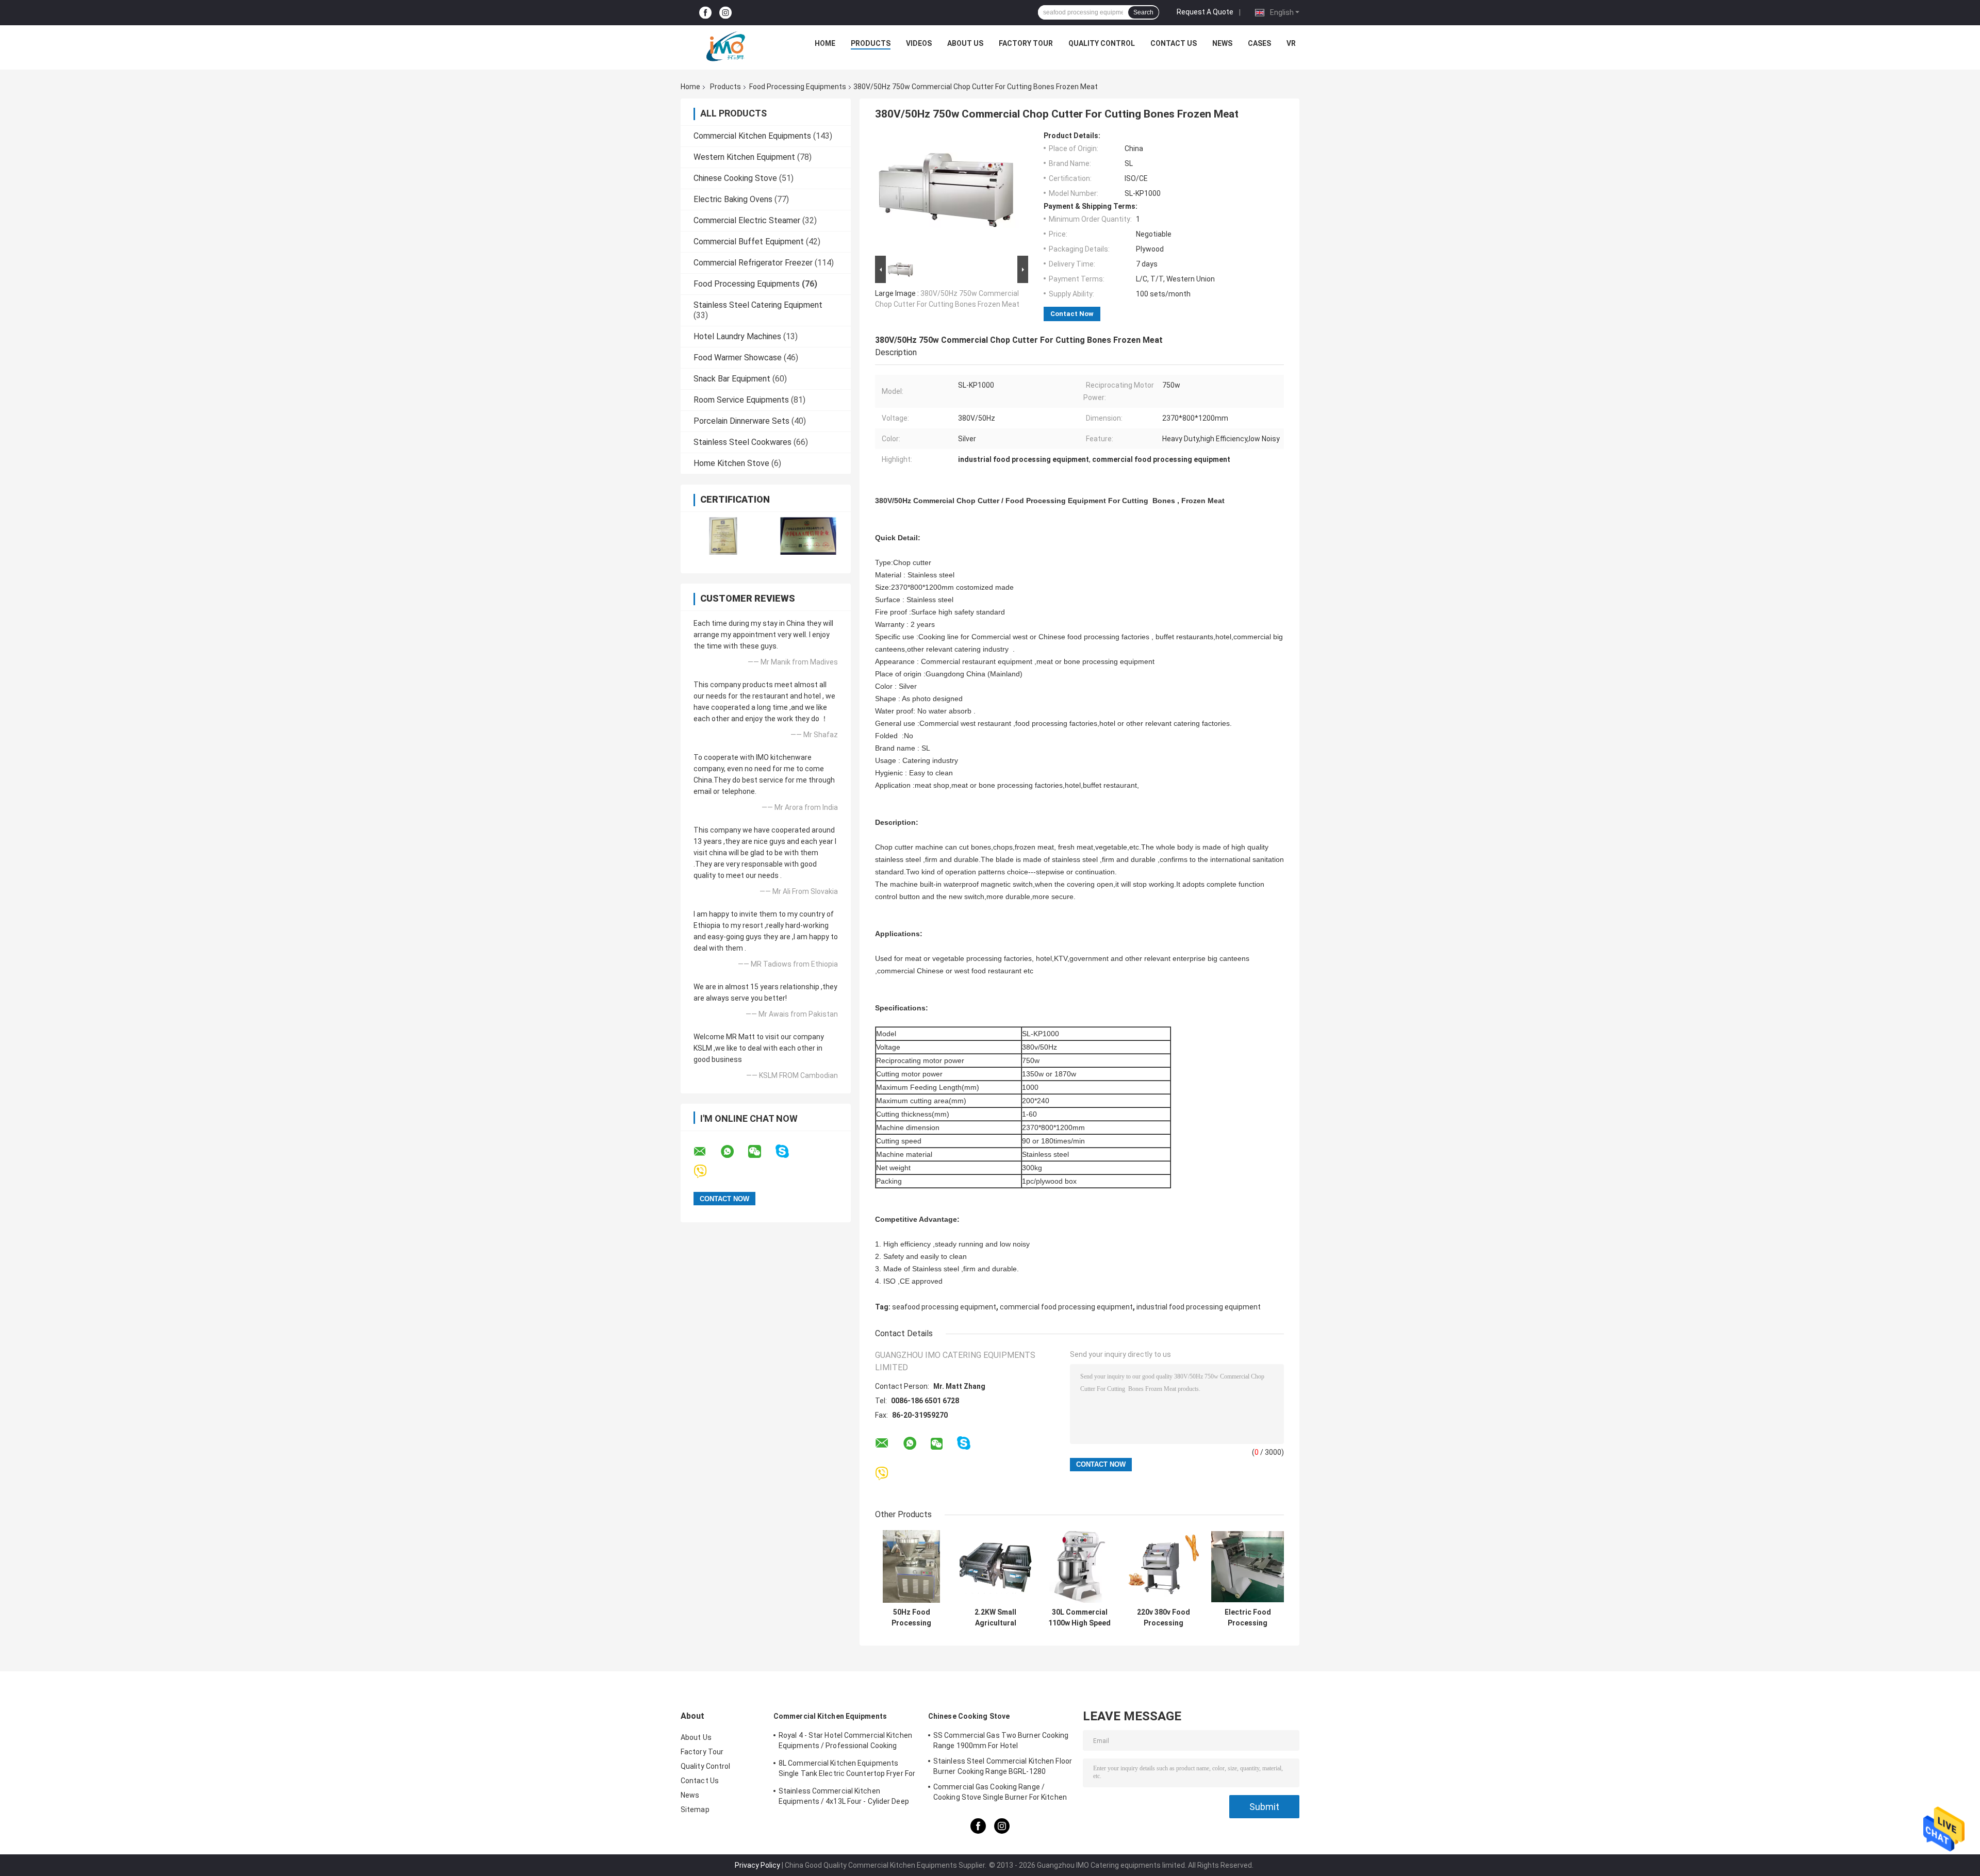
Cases (1259, 43)
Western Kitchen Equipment (744, 157)
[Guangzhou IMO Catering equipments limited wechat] (761, 1152)
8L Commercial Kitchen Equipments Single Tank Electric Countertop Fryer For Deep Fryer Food (847, 1770)
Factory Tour (1026, 43)
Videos (919, 43)
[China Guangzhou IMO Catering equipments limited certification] (723, 536)
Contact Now (1072, 314)
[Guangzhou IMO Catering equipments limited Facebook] (705, 13)
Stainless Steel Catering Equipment (758, 305)
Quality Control (1102, 43)
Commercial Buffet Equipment (749, 242)
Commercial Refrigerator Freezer (753, 263)
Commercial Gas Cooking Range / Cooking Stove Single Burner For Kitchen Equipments (1000, 1794)
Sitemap (695, 1809)
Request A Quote (1205, 12)
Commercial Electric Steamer (747, 220)
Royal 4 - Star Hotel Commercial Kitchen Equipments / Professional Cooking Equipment (845, 1742)
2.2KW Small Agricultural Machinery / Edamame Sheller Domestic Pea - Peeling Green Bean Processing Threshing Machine (995, 1618)
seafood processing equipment (944, 1307)
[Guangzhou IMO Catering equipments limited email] (706, 1152)
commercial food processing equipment (1066, 1307)
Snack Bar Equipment (732, 379)
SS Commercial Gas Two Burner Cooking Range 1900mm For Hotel (1001, 1740)
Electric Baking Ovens (733, 199)
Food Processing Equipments (798, 87)
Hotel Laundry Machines (737, 336)
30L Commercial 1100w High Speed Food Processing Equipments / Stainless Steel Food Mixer (1079, 1618)
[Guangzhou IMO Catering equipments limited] (725, 46)
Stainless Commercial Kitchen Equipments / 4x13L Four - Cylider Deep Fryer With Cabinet (844, 1798)
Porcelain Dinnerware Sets (741, 421)
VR (1291, 43)
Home (825, 43)
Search (1143, 12)
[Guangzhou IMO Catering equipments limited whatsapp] (734, 1152)
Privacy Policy (757, 1865)
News (1222, 43)
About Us (965, 43)
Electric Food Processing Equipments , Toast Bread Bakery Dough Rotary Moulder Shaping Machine (1248, 1618)
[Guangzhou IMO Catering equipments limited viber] (707, 1172)
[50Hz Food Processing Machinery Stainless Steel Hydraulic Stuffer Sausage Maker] (911, 1566)
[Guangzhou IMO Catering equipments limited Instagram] (725, 13)
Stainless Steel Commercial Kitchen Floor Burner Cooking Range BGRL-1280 (1003, 1766)
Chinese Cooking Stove (735, 178)
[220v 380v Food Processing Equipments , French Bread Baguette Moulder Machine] (1164, 1566)
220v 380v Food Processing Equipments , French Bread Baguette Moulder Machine (1164, 1618)
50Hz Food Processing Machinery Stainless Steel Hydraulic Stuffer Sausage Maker (912, 1618)
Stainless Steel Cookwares (742, 442)
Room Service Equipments (741, 400)
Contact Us (1174, 43)
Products (871, 43)
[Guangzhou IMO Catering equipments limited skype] (789, 1151)
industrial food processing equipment (1199, 1307)
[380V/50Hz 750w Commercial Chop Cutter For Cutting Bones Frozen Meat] (947, 192)
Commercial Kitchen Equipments (752, 136)
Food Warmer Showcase (738, 358)
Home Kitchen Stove (731, 463)
